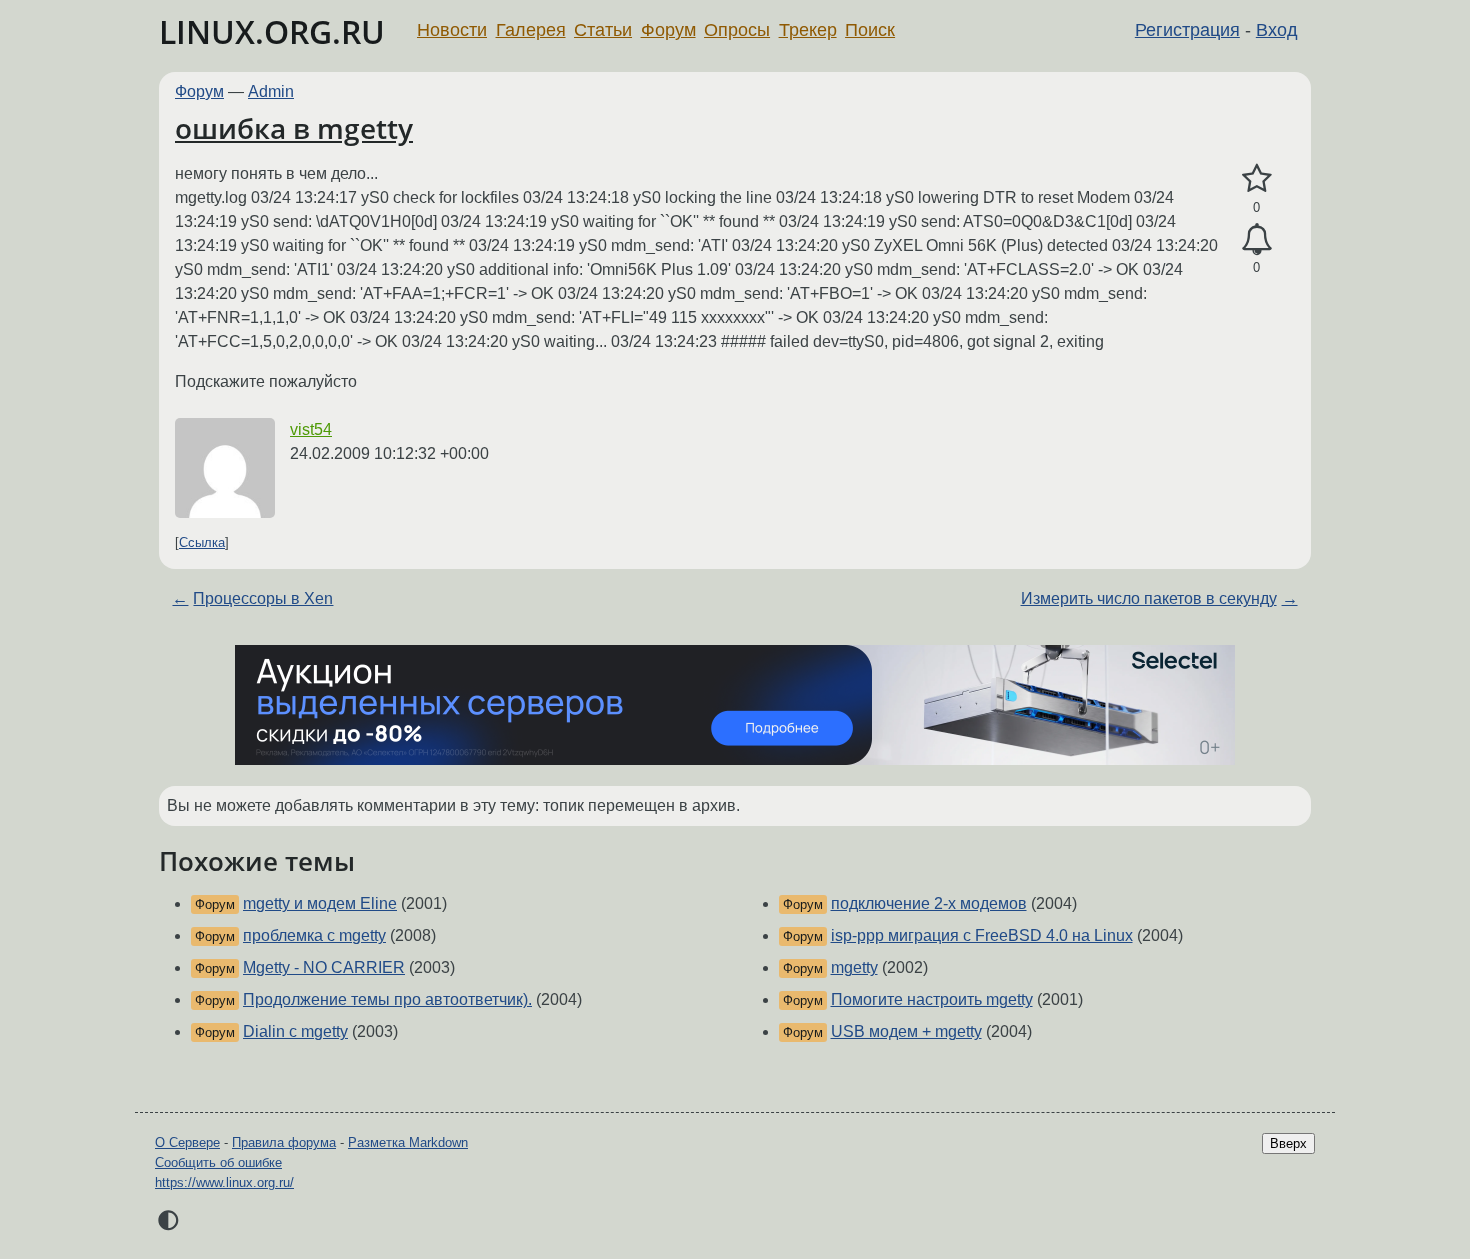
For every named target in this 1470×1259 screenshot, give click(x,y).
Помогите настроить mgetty (932, 999)
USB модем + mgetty (906, 1031)
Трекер (808, 30)
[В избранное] (1256, 179)
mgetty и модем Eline (320, 903)
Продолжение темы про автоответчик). (387, 999)
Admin (271, 91)
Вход (1277, 30)
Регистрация (1187, 30)
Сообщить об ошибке (218, 1162)
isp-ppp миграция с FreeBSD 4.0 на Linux (982, 935)
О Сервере (187, 1142)
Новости (452, 30)
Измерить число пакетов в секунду (1149, 598)
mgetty (854, 967)
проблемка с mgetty (314, 935)
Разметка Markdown (408, 1142)
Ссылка (202, 542)
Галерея (531, 30)
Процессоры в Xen (263, 598)
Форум (668, 30)
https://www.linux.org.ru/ (224, 1182)
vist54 (311, 429)
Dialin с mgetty (295, 1031)
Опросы (737, 30)
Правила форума (284, 1142)
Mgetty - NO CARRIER (324, 967)
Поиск (870, 30)
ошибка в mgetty (294, 128)
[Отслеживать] (1256, 240)
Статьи (603, 30)
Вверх (1288, 1143)
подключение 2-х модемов (929, 903)
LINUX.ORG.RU (272, 31)
